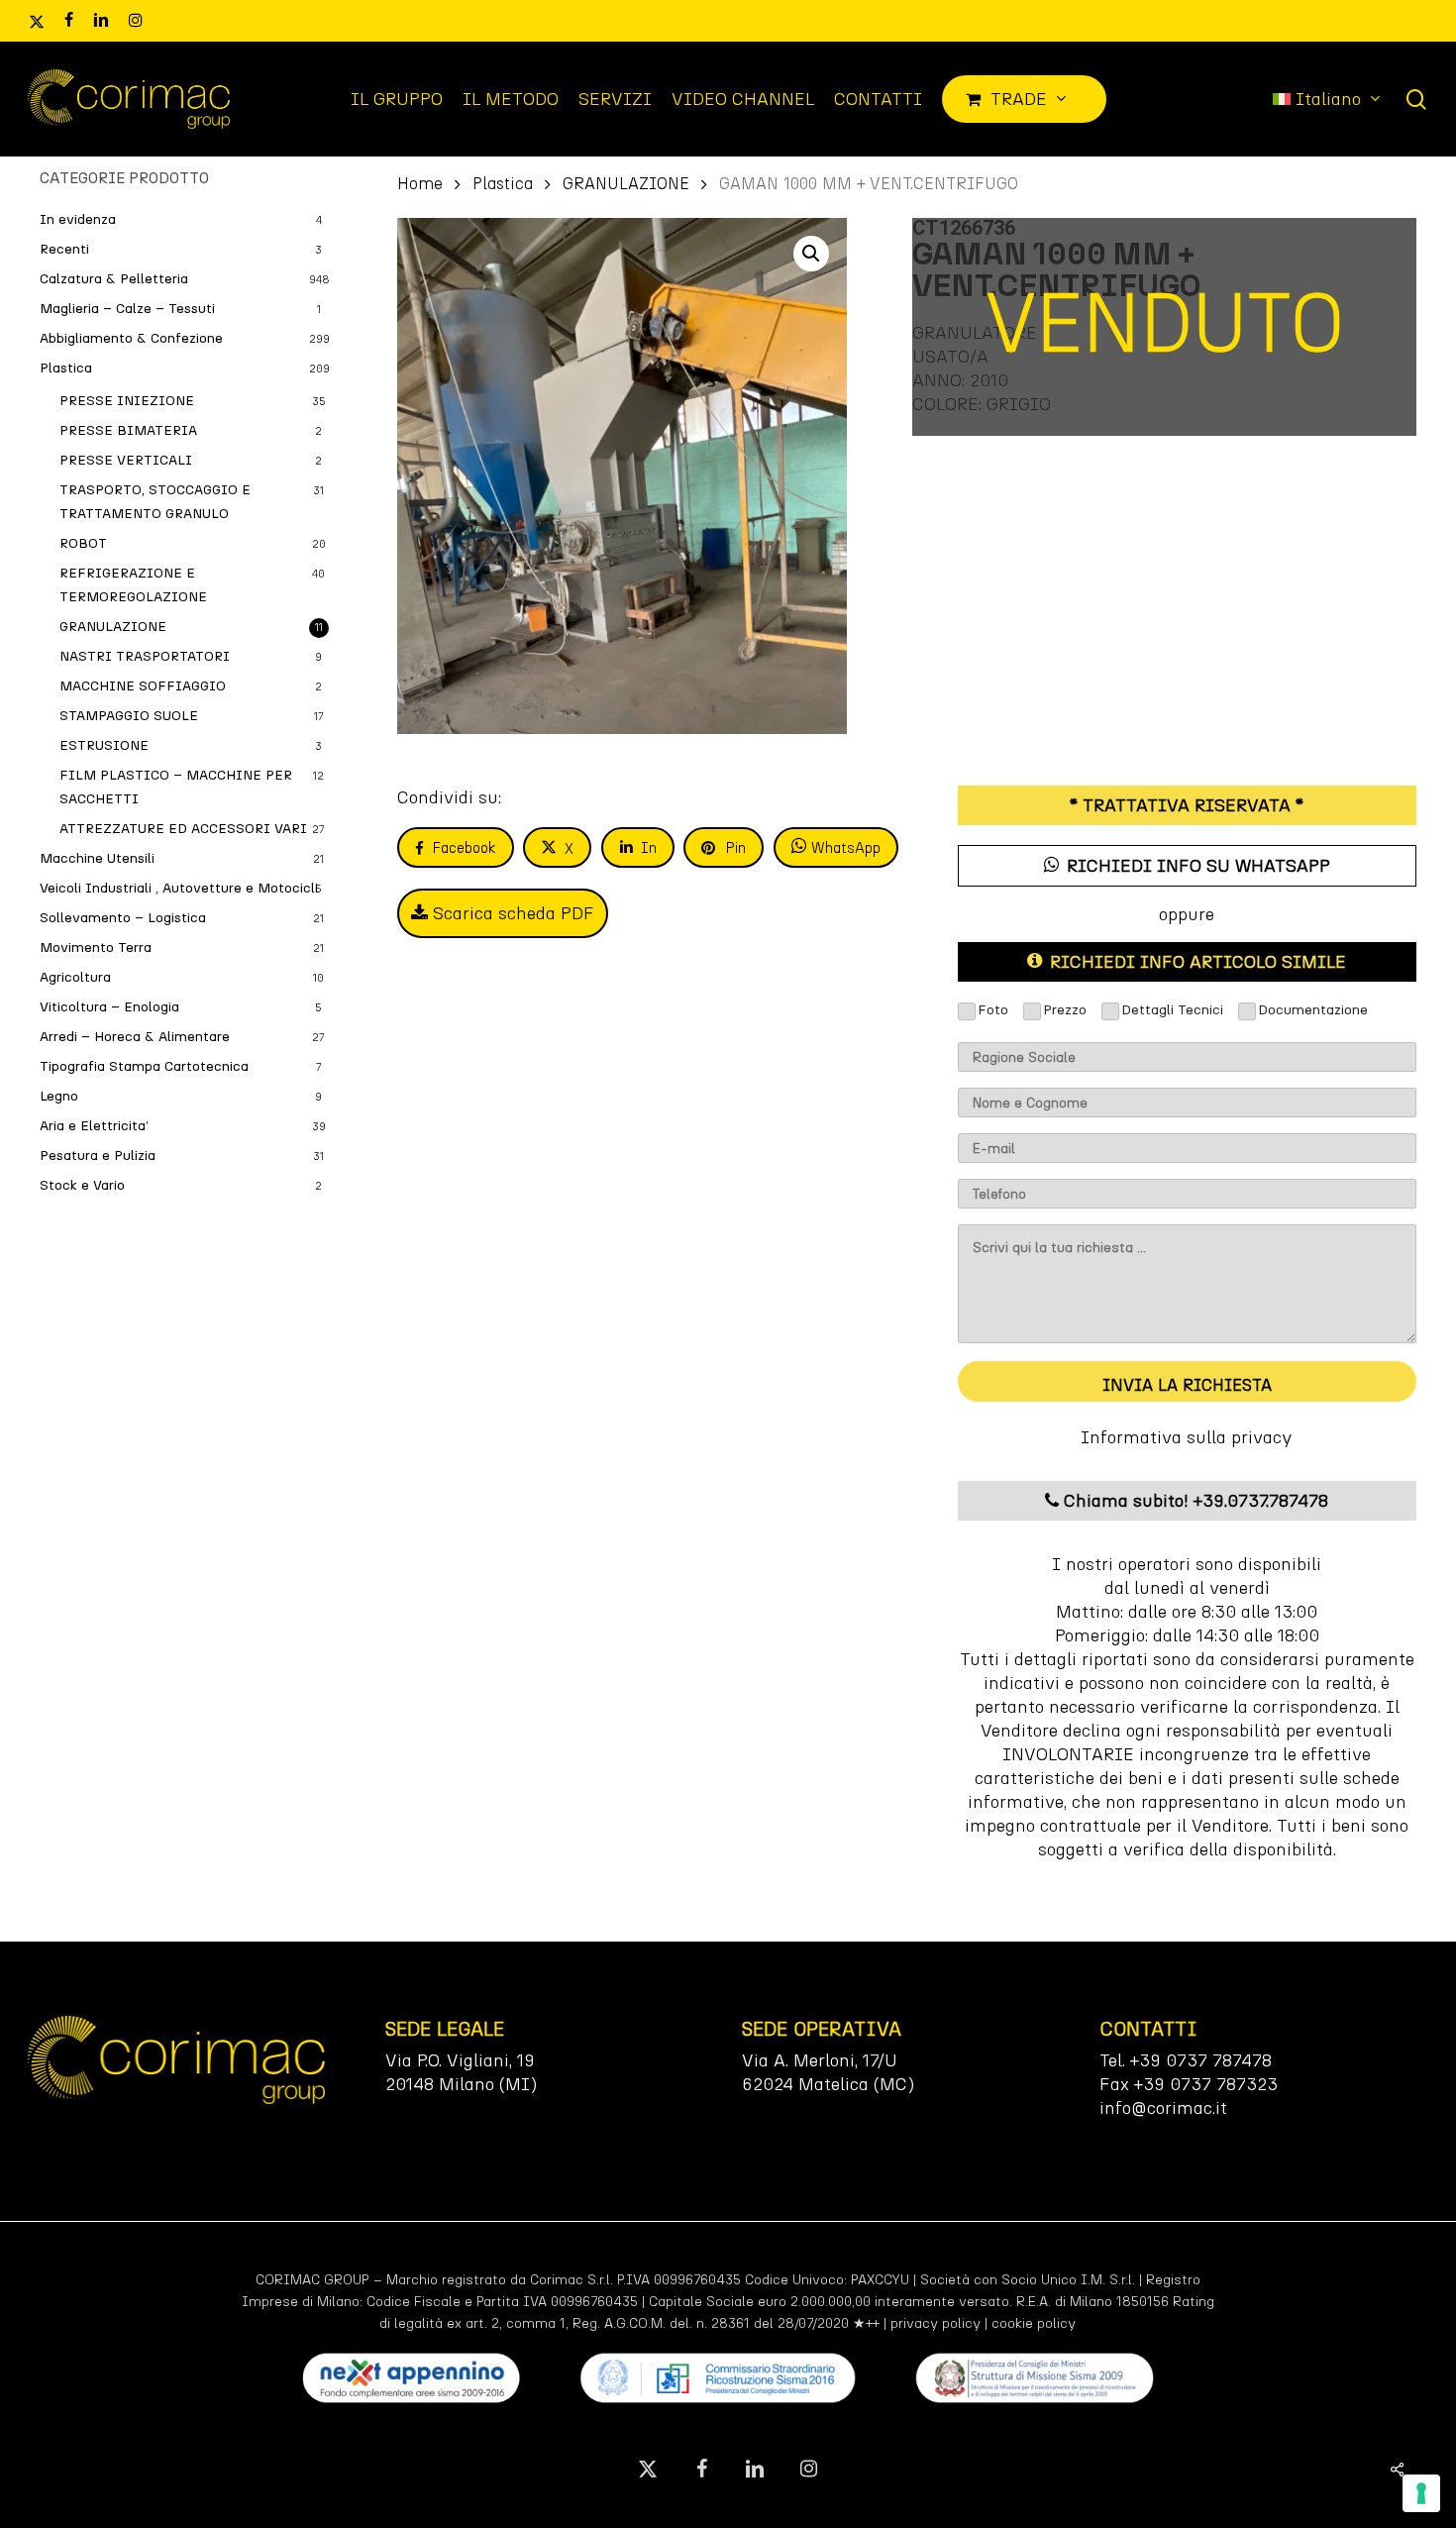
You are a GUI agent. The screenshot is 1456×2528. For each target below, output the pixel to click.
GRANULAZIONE (113, 627)
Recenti (64, 249)
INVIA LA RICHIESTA (1187, 1385)
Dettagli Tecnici (1172, 1010)
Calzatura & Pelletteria (114, 279)
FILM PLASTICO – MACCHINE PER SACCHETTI (176, 787)
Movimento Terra (96, 948)
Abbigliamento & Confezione (131, 338)
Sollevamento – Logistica (123, 918)
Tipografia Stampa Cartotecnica (144, 1066)
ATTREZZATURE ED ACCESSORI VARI (183, 829)
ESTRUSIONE (104, 745)
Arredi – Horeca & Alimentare (135, 1037)
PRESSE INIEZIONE (127, 401)
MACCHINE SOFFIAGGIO (143, 686)
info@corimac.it (1163, 2108)
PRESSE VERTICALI (126, 460)
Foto (993, 1010)
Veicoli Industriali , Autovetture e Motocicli (179, 888)
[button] (811, 254)
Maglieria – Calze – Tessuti (127, 309)
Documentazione (1313, 1010)
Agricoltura (75, 977)
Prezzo (1065, 1010)
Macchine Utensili (97, 858)
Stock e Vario (82, 1185)
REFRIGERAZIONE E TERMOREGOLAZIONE (133, 585)
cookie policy (1034, 2323)
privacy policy (936, 2323)
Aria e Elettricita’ (94, 1126)
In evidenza (78, 219)
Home (420, 183)
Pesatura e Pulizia (98, 1156)
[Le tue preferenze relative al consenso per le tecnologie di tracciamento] (1421, 2493)
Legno (59, 1096)
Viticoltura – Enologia (109, 1007)
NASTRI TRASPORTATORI (145, 656)
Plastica (66, 368)
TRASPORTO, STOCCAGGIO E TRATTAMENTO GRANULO (155, 502)
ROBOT (83, 543)
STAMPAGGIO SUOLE (129, 716)
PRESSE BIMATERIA (128, 430)
